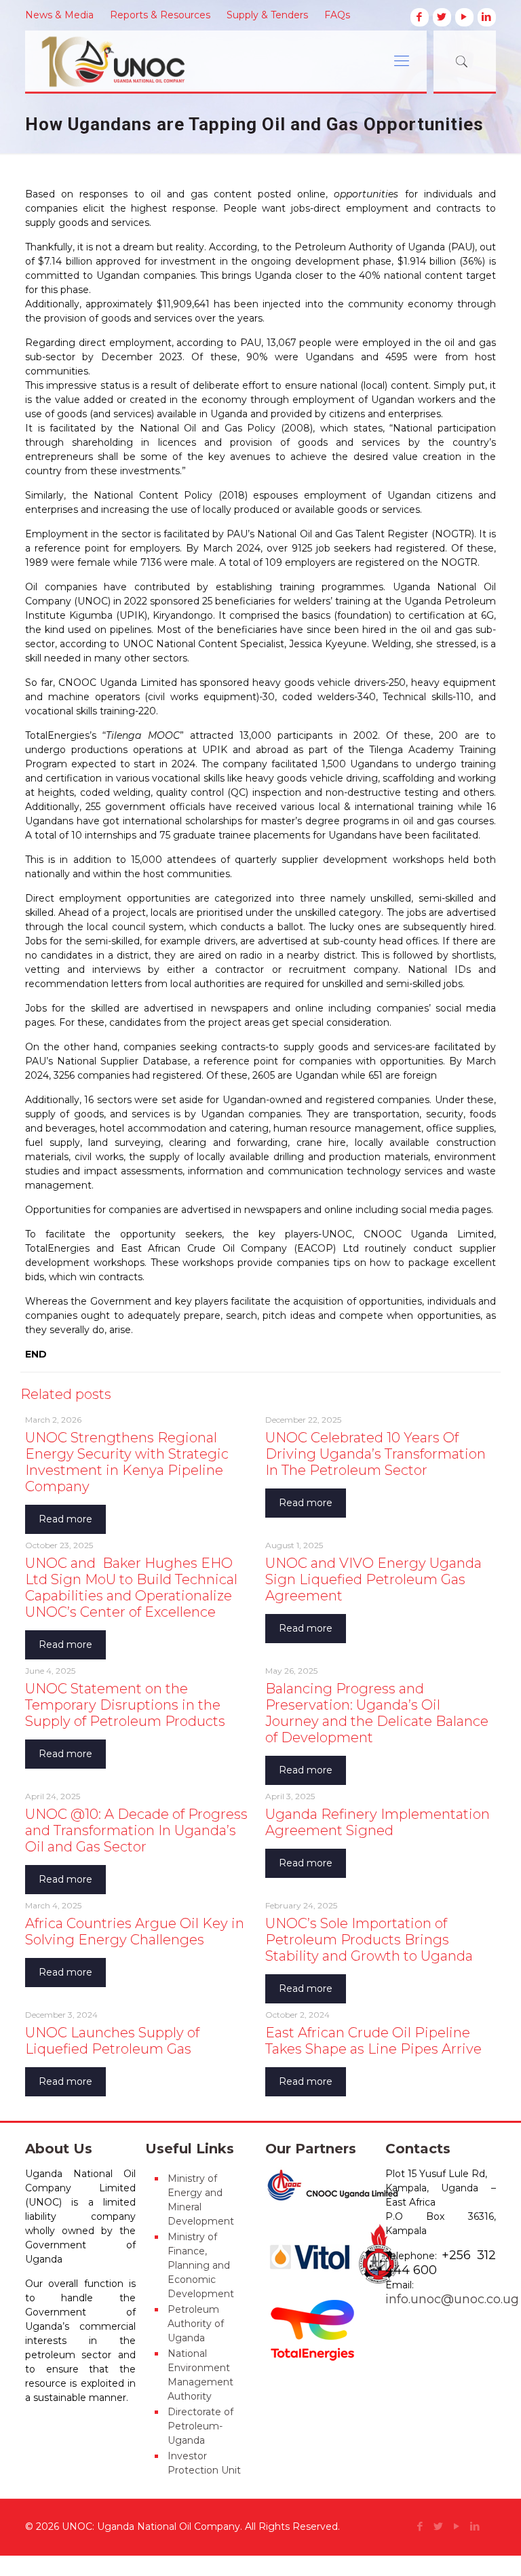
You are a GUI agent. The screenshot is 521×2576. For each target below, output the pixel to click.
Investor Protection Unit (204, 2463)
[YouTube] (464, 17)
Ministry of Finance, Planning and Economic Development (201, 2265)
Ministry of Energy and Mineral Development (201, 2200)
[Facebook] (420, 17)
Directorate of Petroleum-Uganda (200, 2426)
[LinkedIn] (487, 17)
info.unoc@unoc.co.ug (452, 2299)
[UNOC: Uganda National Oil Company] (122, 61)
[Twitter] (442, 17)
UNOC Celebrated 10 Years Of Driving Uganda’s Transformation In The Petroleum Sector (375, 1454)
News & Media (59, 15)
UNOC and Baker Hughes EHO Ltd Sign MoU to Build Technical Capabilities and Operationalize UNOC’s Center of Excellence (131, 1588)
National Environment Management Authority (200, 2375)
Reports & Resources (160, 15)
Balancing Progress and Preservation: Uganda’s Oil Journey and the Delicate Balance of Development (377, 1713)
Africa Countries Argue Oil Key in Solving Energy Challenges (135, 1931)
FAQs (337, 15)
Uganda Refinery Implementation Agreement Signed (378, 1822)
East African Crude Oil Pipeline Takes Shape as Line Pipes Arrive (373, 2041)
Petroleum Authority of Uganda (196, 2324)
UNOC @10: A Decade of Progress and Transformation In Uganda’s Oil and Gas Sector (136, 1830)
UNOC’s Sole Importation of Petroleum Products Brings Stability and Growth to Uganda (369, 1940)
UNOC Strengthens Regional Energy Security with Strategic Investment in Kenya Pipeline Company (127, 1462)
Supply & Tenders (267, 15)
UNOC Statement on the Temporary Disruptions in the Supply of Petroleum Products (125, 1705)
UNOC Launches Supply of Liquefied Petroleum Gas (112, 2041)
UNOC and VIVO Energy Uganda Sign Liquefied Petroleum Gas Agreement (373, 1579)
